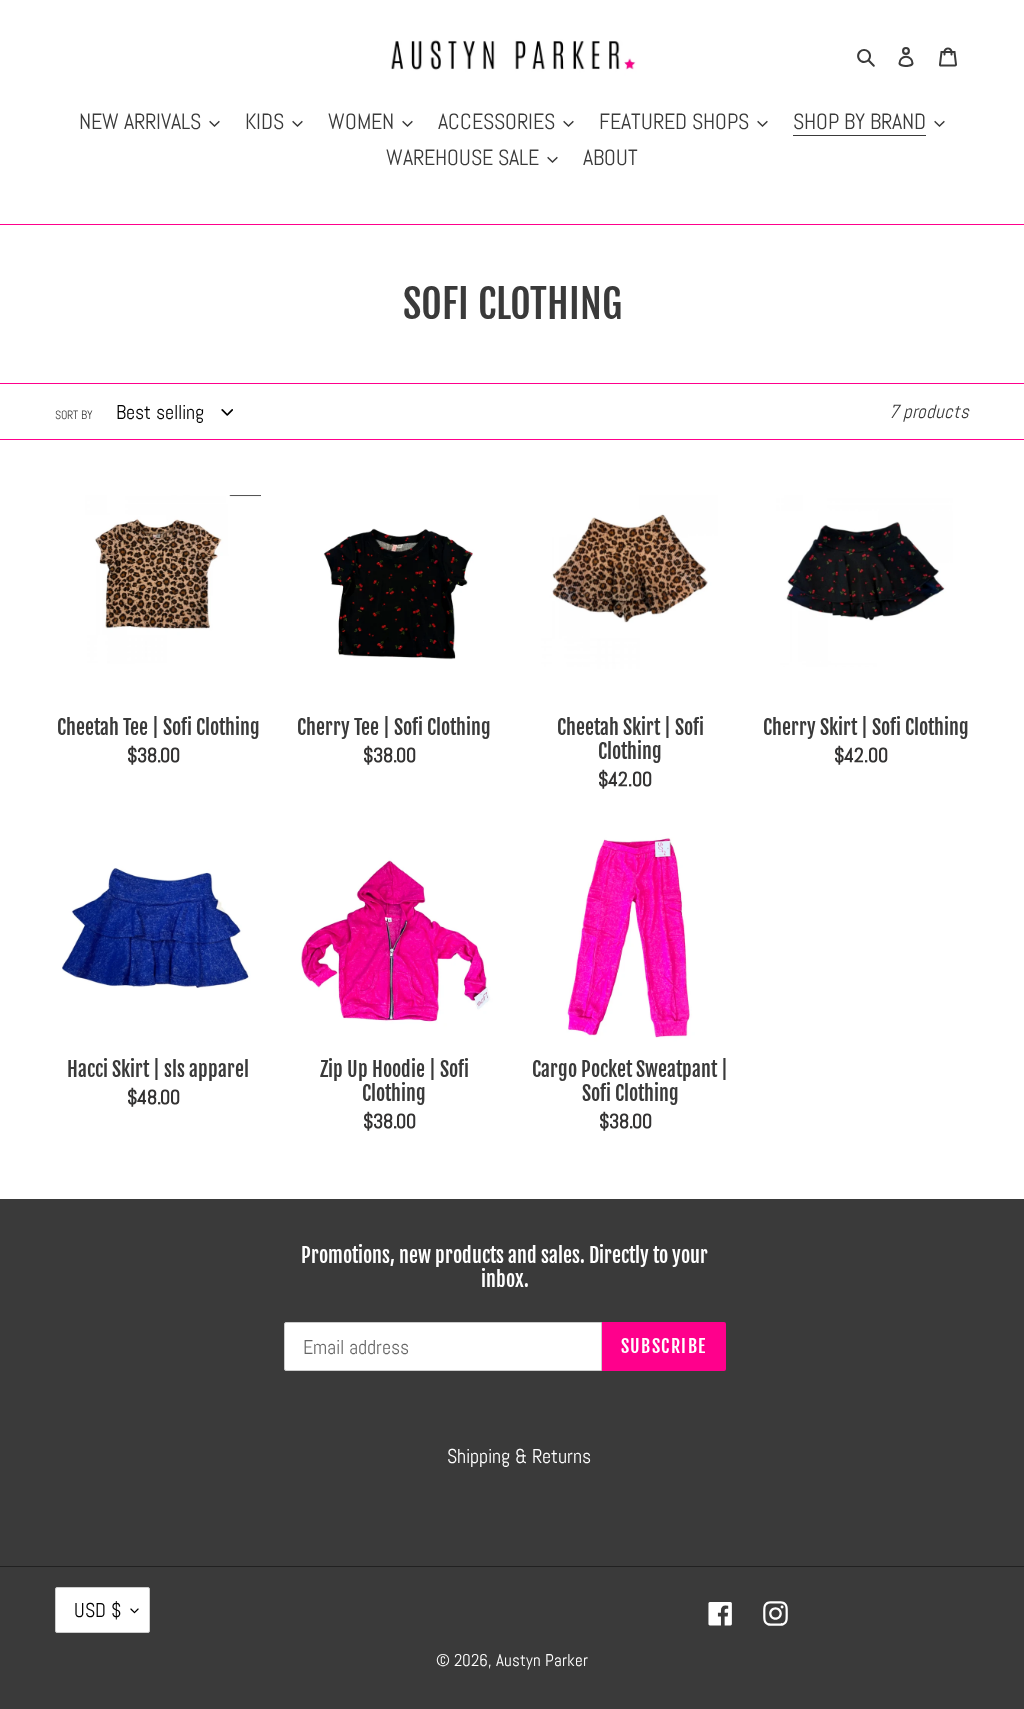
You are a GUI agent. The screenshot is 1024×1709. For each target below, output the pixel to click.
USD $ (97, 1610)
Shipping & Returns (519, 1456)
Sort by (74, 415)
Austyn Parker (542, 1660)
